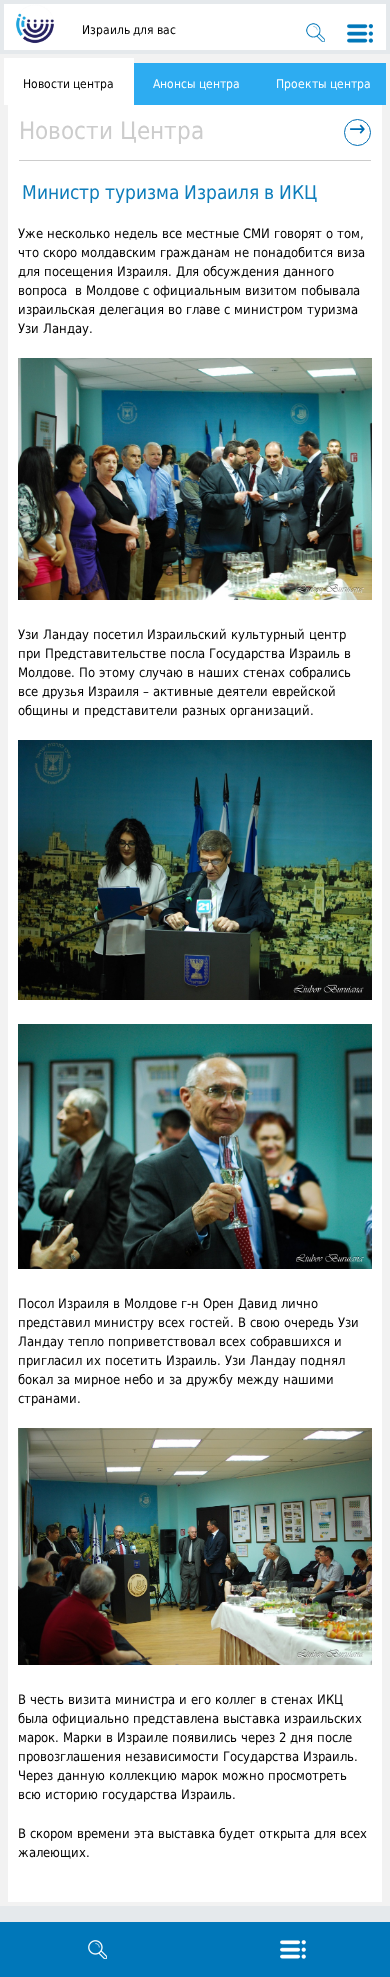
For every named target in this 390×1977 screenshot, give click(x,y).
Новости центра (68, 84)
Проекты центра (323, 84)
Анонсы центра (196, 84)
